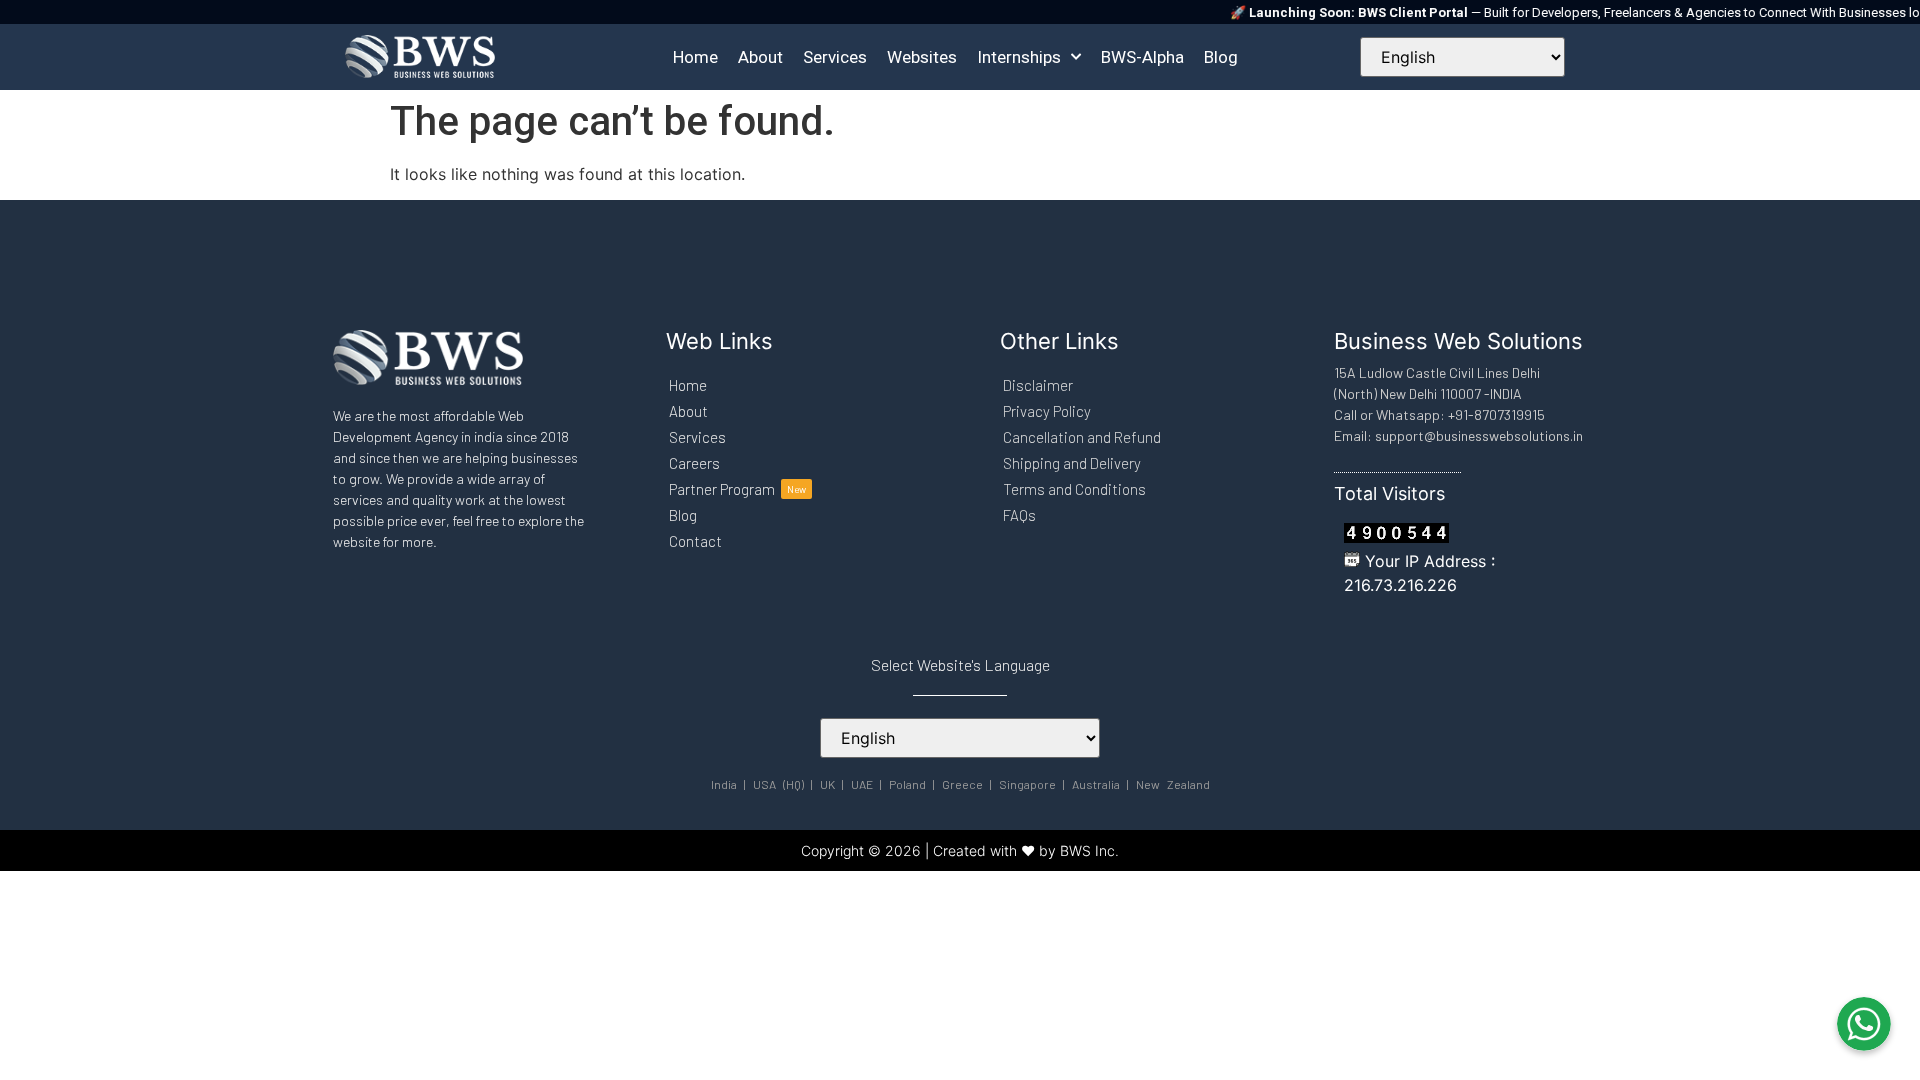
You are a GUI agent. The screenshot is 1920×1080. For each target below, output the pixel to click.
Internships (1019, 57)
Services (835, 57)
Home (695, 57)
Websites (922, 57)
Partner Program (737, 489)
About (760, 57)
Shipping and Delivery (1072, 463)
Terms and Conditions (1074, 489)
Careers (694, 463)
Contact (695, 541)
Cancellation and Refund (1082, 437)
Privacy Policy (1047, 411)
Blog (1221, 57)
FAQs (1019, 515)
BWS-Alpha (1142, 57)
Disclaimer (1038, 385)
